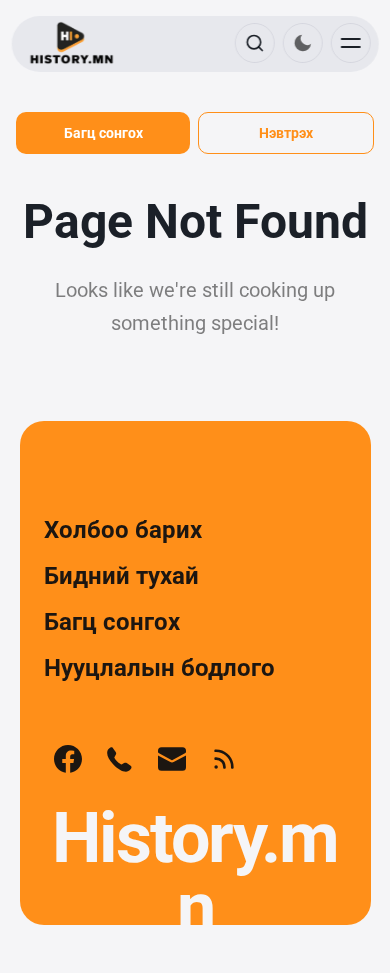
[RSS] (224, 759)
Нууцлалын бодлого (159, 668)
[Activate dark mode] (302, 43)
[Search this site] (254, 43)
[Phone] (120, 759)
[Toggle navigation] (350, 43)
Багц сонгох (103, 133)
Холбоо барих (123, 530)
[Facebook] (68, 759)
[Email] (172, 759)
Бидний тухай (121, 576)
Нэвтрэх (286, 133)
